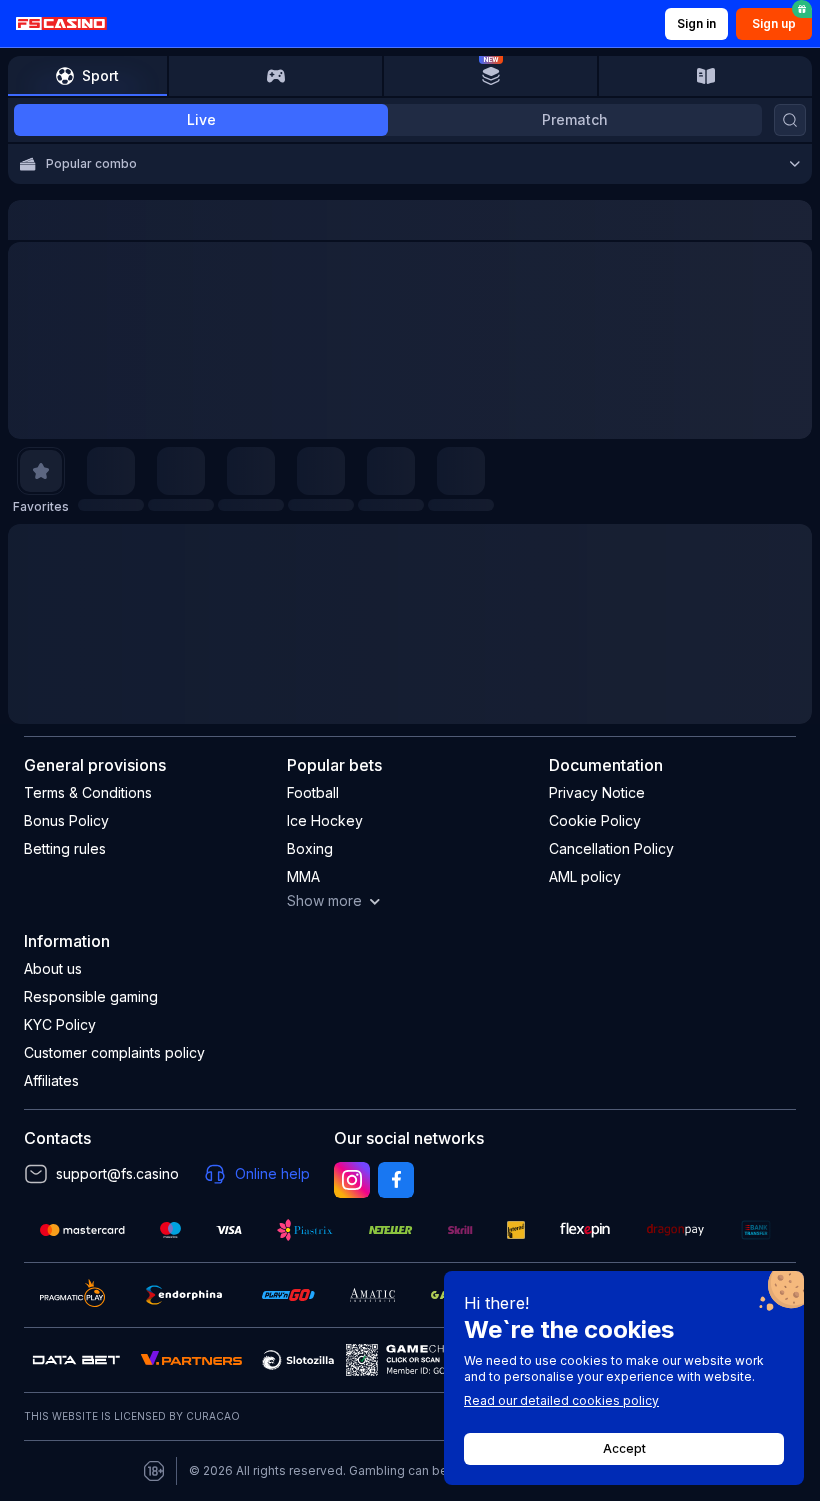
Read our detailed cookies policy (561, 1400)
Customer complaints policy (114, 1052)
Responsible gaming (91, 996)
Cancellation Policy (611, 848)
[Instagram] (352, 1180)
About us (53, 968)
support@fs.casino (117, 1173)
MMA (303, 876)
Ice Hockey (325, 820)
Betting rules (65, 848)
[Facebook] (396, 1180)
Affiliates (51, 1080)
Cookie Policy (595, 820)
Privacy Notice (597, 792)
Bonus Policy (66, 820)
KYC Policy (60, 1024)
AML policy (585, 876)
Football (313, 792)
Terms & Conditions (88, 792)
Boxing (310, 848)
